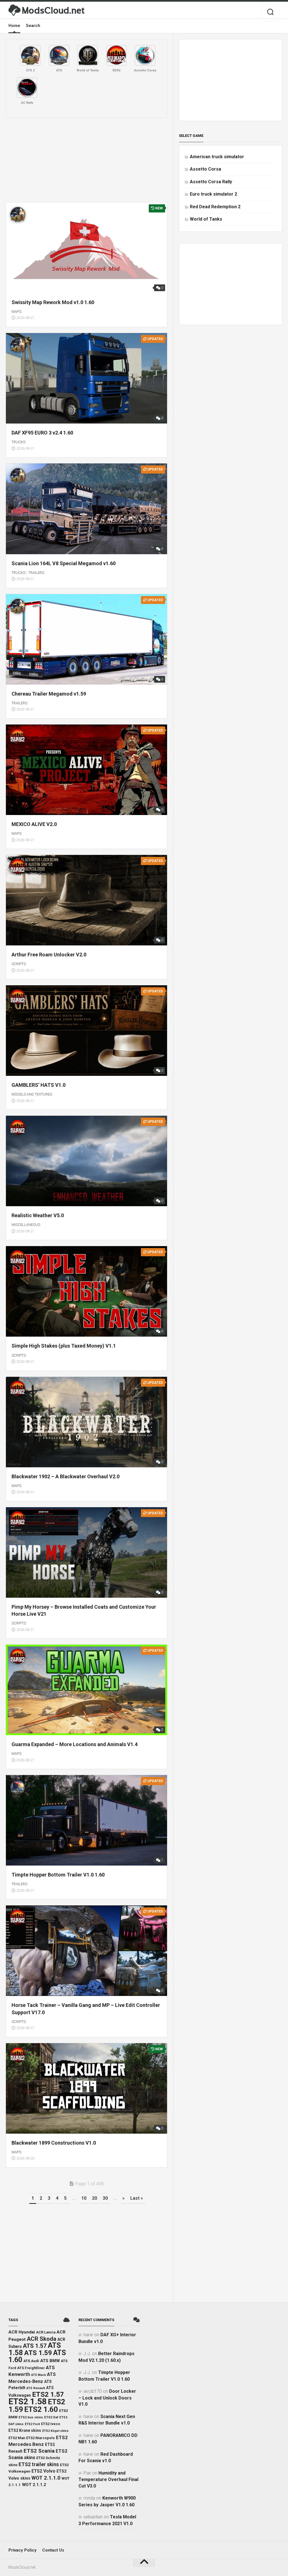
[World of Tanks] (88, 55)
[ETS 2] (30, 55)
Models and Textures (32, 1094)
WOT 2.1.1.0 (46, 2478)
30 (105, 2198)
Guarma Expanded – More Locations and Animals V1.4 (75, 1744)
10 (84, 2198)
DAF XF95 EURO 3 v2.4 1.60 (42, 433)
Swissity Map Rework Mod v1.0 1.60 (53, 302)
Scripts (19, 964)
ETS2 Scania (39, 2451)
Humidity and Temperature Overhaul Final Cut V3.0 (108, 2479)
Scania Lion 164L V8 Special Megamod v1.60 (64, 563)
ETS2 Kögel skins (55, 2431)
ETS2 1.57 (48, 2394)
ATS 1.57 (35, 2346)
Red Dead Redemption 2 (215, 207)
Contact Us (53, 2550)
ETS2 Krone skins (25, 2430)
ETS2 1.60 (41, 2409)
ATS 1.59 (38, 2353)
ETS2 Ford (32, 2424)
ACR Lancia (46, 2332)
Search (33, 26)
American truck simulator (217, 157)
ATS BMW (50, 2361)
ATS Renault (36, 2388)
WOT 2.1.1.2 (34, 2485)
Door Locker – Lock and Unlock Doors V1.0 (107, 2398)
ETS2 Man (17, 2438)
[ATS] (59, 55)
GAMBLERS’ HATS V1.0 (39, 1085)
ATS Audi (31, 2361)
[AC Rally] (27, 88)
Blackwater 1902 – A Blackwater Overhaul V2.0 (66, 1476)
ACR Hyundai (22, 2332)
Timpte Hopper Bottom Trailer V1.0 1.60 (58, 1875)
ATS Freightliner (31, 2368)
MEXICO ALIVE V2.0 (34, 824)
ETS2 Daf (51, 2417)
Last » (137, 2198)
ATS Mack (39, 2375)
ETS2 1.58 (28, 2401)
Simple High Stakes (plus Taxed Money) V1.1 (64, 1346)
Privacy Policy (22, 2550)
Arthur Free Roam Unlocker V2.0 (49, 955)
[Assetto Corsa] (145, 55)
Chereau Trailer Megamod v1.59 (49, 694)
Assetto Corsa (205, 169)
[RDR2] (116, 55)
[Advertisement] (86, 160)
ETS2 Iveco (51, 2424)
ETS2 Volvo (43, 2471)
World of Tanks (206, 219)
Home (14, 26)
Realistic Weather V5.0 (38, 1215)
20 (94, 2198)
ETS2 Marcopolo (40, 2438)
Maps (16, 312)
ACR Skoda (41, 2339)
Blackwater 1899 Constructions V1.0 (54, 2143)
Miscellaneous (26, 1225)
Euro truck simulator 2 (213, 194)
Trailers (36, 573)
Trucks (18, 442)
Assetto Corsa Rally (211, 182)
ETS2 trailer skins (39, 2464)
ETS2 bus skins (31, 2417)
